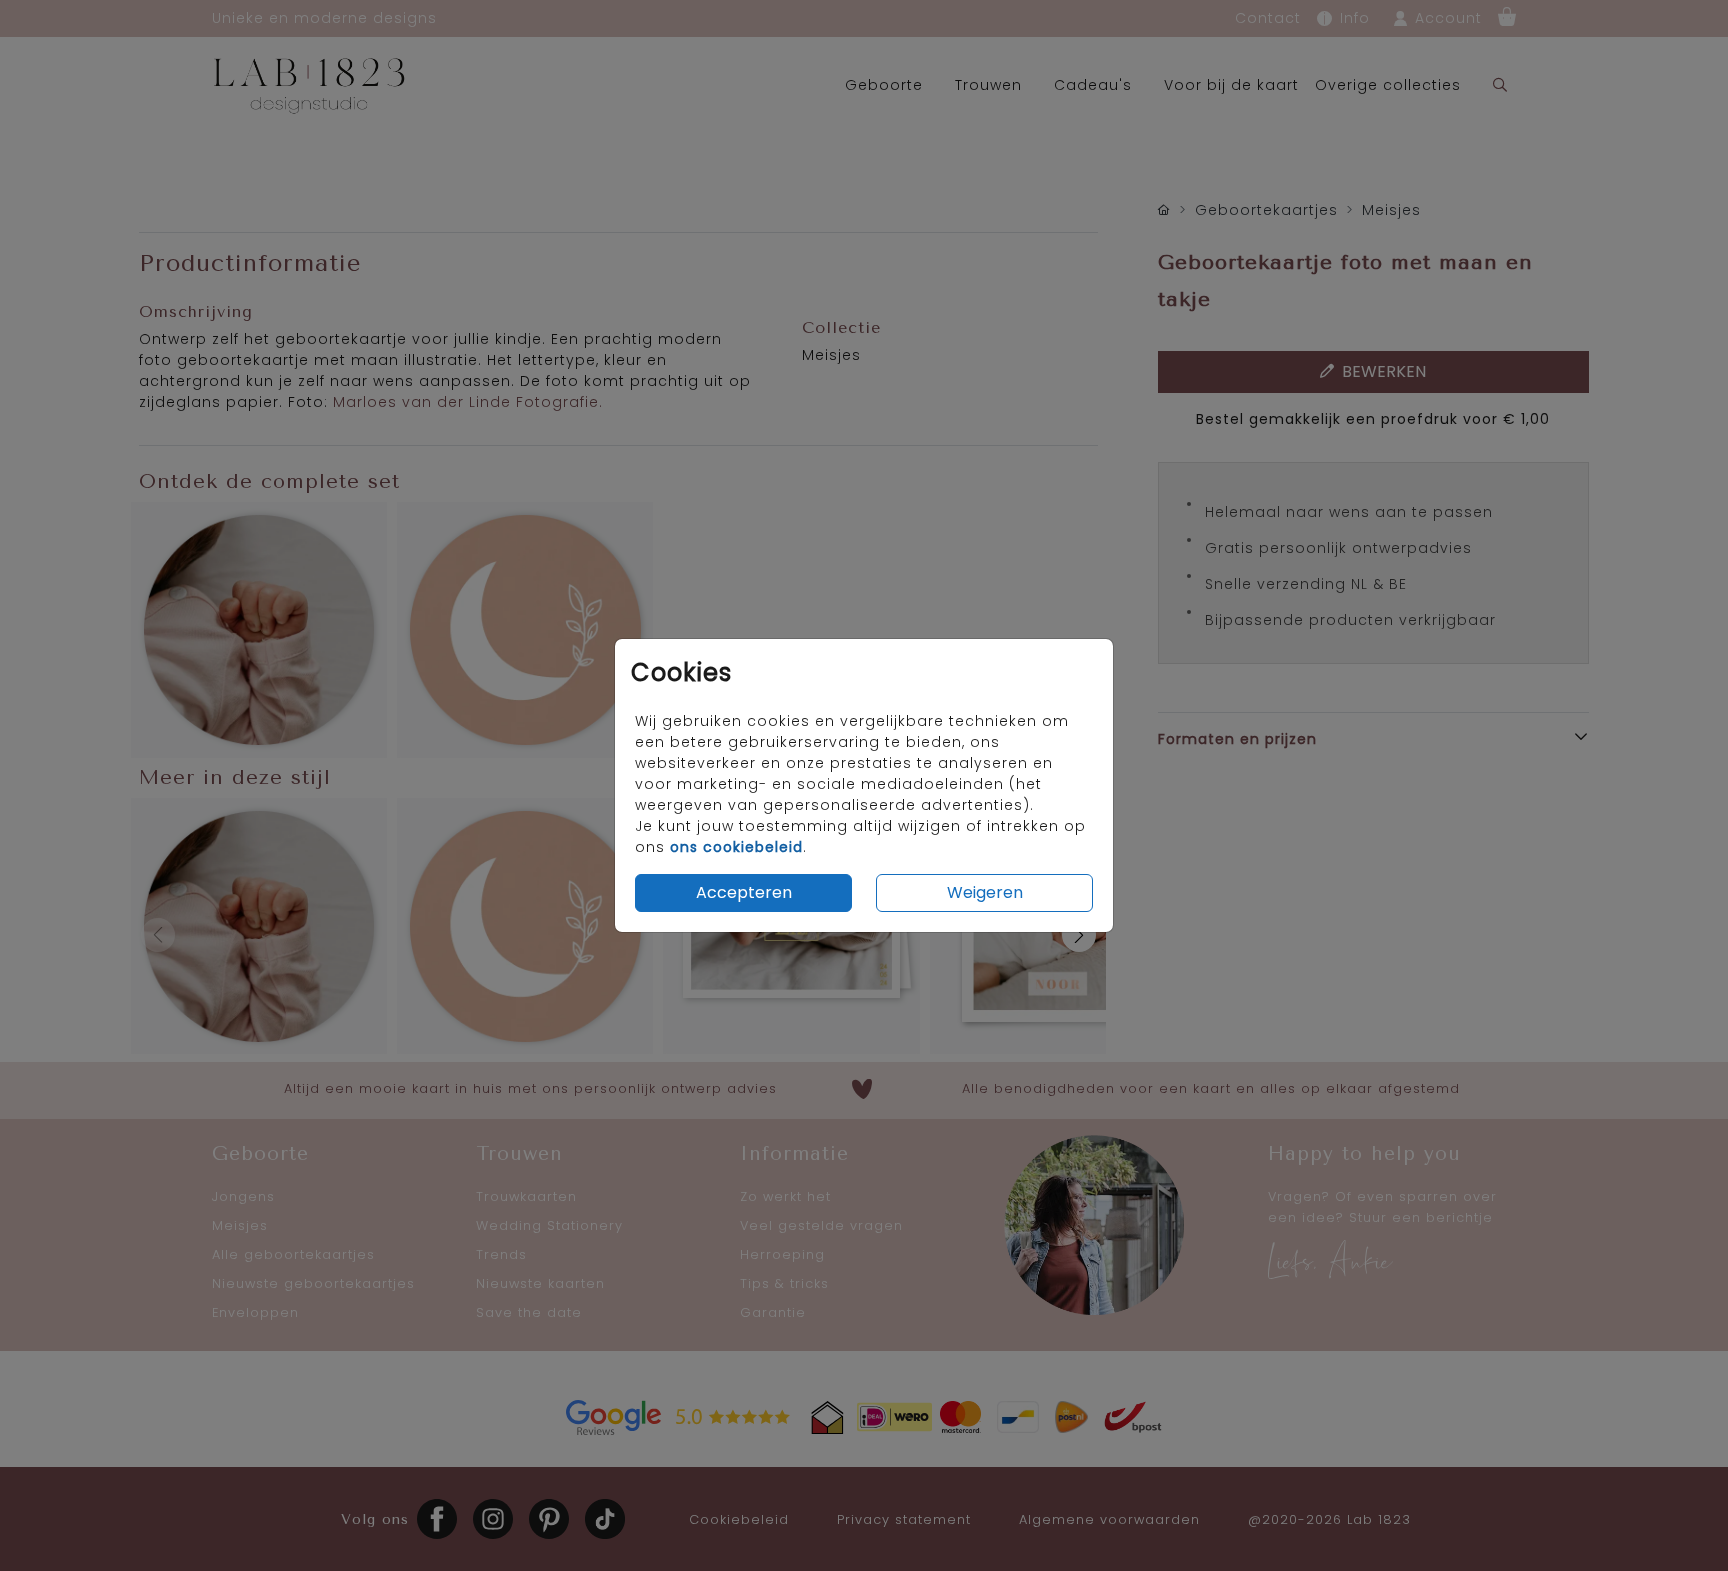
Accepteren (744, 892)
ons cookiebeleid (736, 847)
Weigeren (985, 892)
